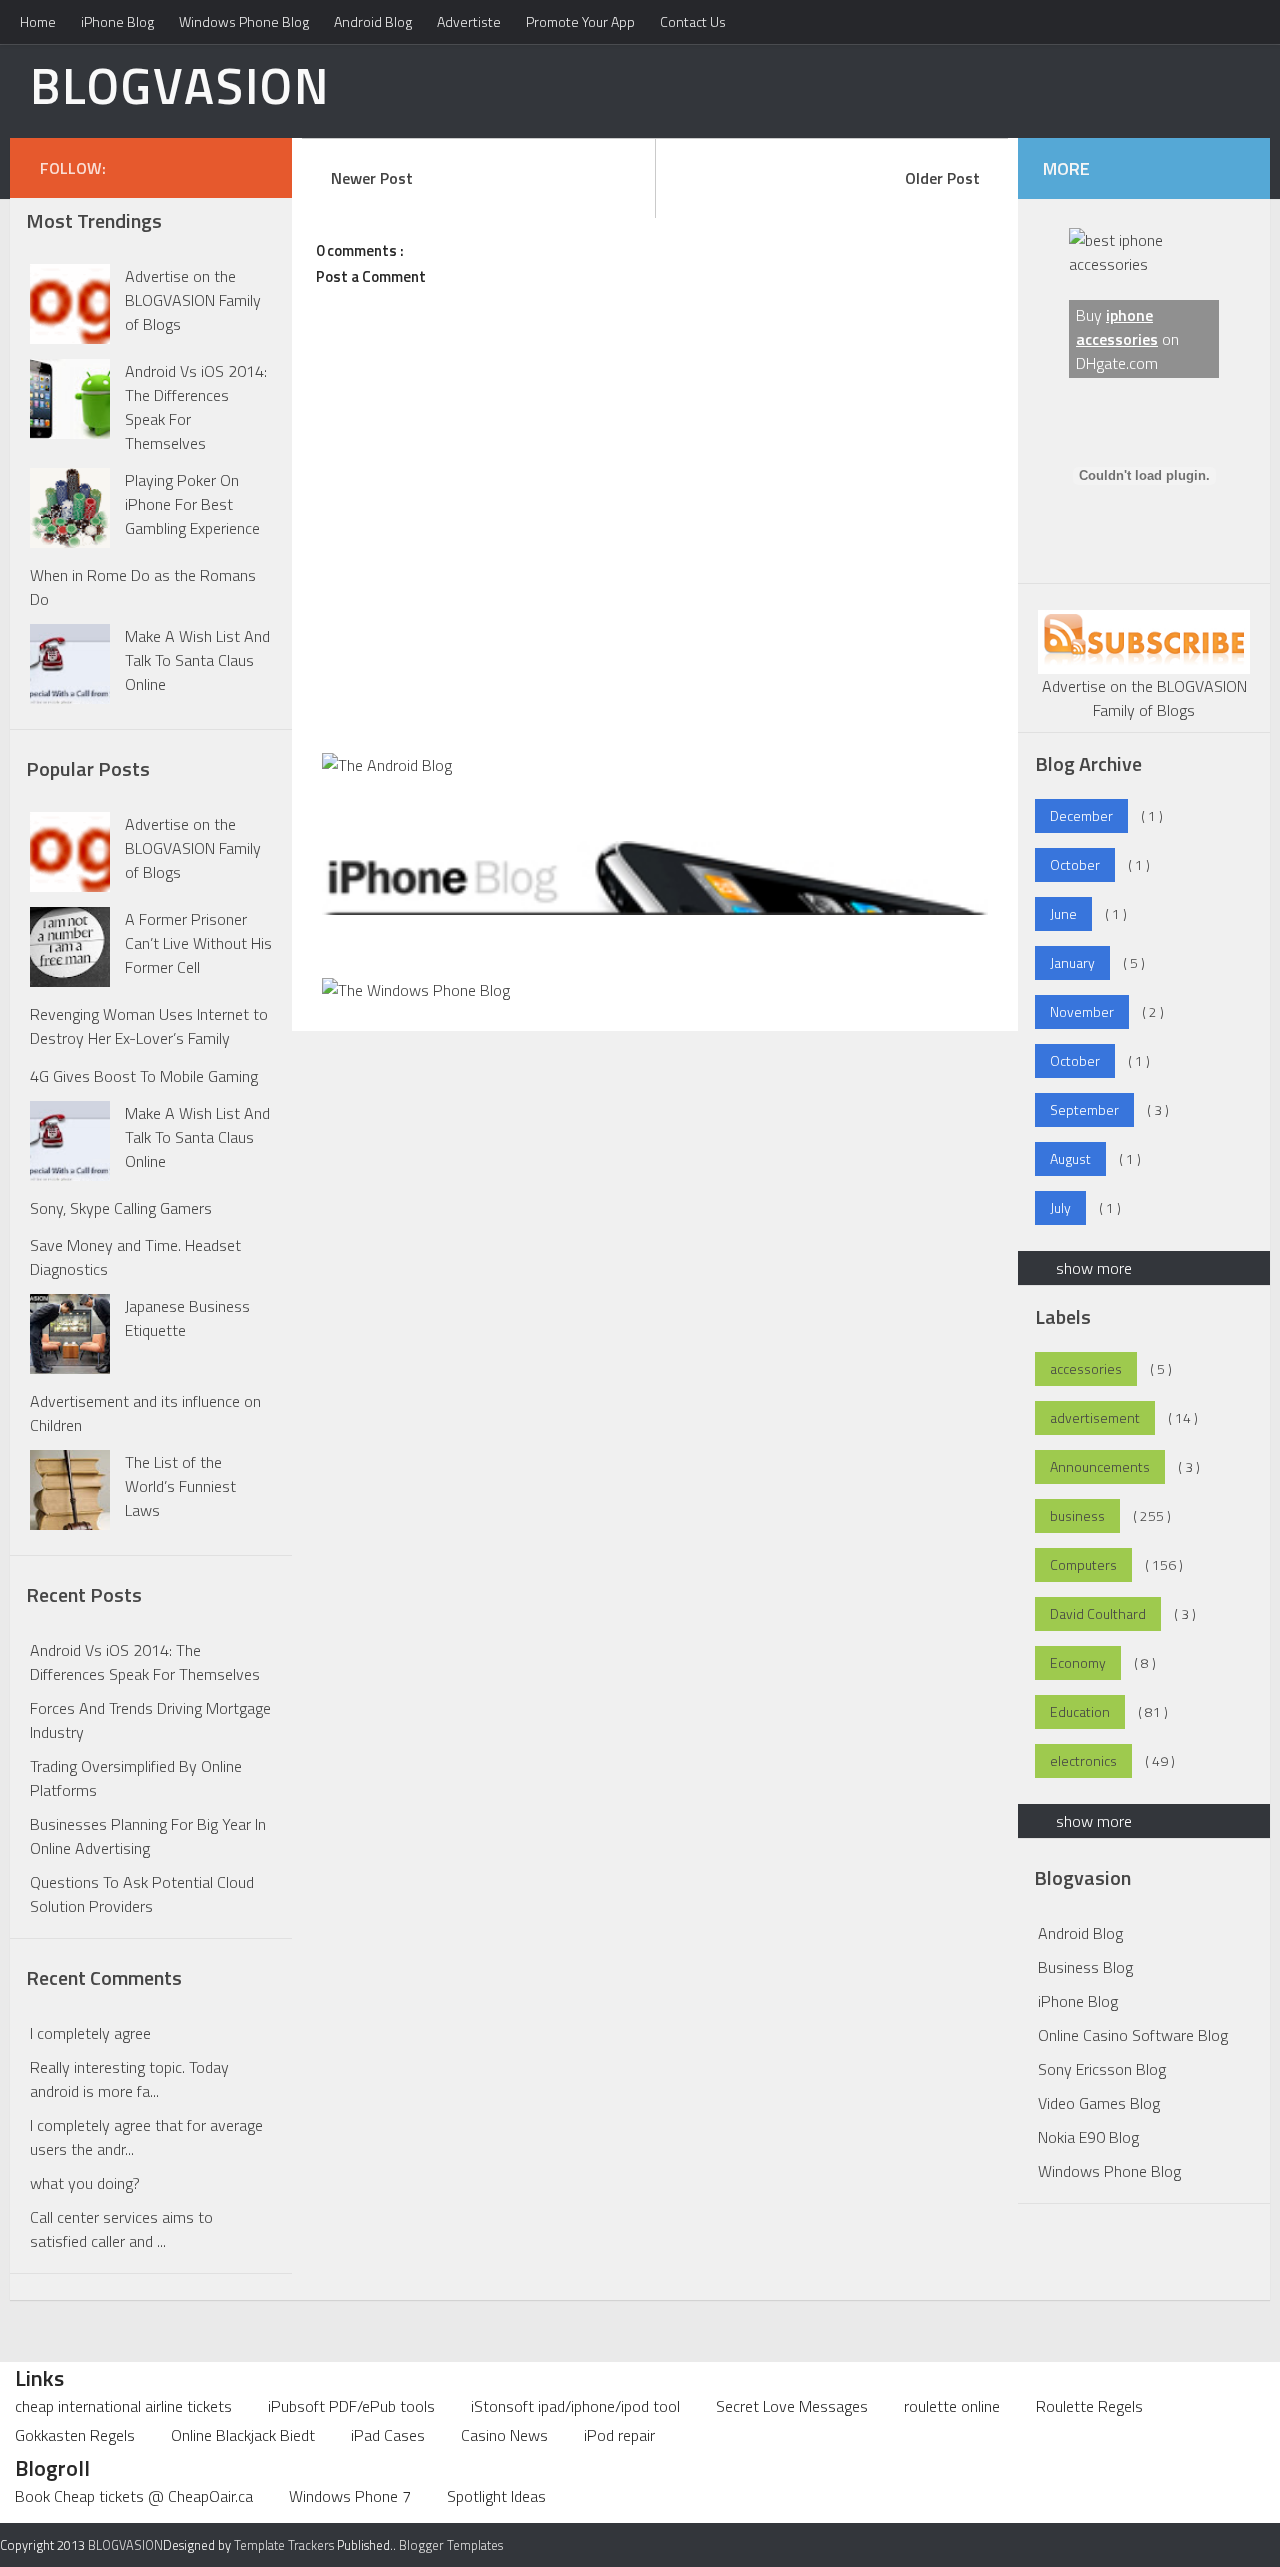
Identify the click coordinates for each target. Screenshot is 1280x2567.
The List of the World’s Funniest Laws (180, 1486)
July (1060, 1207)
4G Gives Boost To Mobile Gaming (144, 1076)
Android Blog (373, 21)
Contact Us (693, 21)
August (1070, 1158)
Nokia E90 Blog (1088, 2137)
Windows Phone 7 (350, 2496)
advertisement (1095, 1417)
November (1082, 1011)
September (1084, 1109)
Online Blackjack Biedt (243, 2435)
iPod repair (619, 2435)
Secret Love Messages (792, 2406)
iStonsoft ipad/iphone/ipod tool (575, 2406)
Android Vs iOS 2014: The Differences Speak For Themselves (145, 1662)
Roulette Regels (1089, 2406)
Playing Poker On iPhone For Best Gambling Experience (192, 504)
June (1063, 913)
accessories (1086, 1368)
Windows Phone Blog (244, 21)
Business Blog (1085, 1967)
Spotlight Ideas (496, 2496)
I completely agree (90, 2033)
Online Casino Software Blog (1133, 2035)
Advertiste (469, 21)
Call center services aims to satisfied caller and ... (121, 2229)
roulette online (952, 2406)
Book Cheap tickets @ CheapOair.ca (134, 2496)
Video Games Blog (1099, 2103)
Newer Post (372, 178)
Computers (1083, 1564)
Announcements (1100, 1466)
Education (1080, 1711)
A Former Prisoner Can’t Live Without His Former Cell (198, 943)
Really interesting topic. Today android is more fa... (129, 2079)
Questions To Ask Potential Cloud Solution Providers (142, 1894)
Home (38, 21)
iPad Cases (388, 2435)
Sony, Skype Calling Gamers (121, 1208)
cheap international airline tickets (123, 2406)
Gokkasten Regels (75, 2435)
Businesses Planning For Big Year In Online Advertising (148, 1836)
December (1081, 815)
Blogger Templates (451, 2545)
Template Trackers (284, 2545)
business (1077, 1515)
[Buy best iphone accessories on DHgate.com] (1144, 264)
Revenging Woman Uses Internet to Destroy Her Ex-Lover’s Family (149, 1026)
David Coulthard (1098, 1613)
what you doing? (85, 2183)
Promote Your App (580, 21)
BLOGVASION (180, 85)
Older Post (942, 178)
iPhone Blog (117, 21)
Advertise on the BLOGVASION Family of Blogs (193, 300)
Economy (1078, 1662)
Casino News (504, 2435)
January (1072, 962)
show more (1094, 1268)
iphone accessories (1117, 327)
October (1075, 864)
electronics (1083, 1760)
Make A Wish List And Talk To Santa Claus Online (197, 660)
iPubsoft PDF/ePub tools (351, 2406)
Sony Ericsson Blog (1102, 2069)
